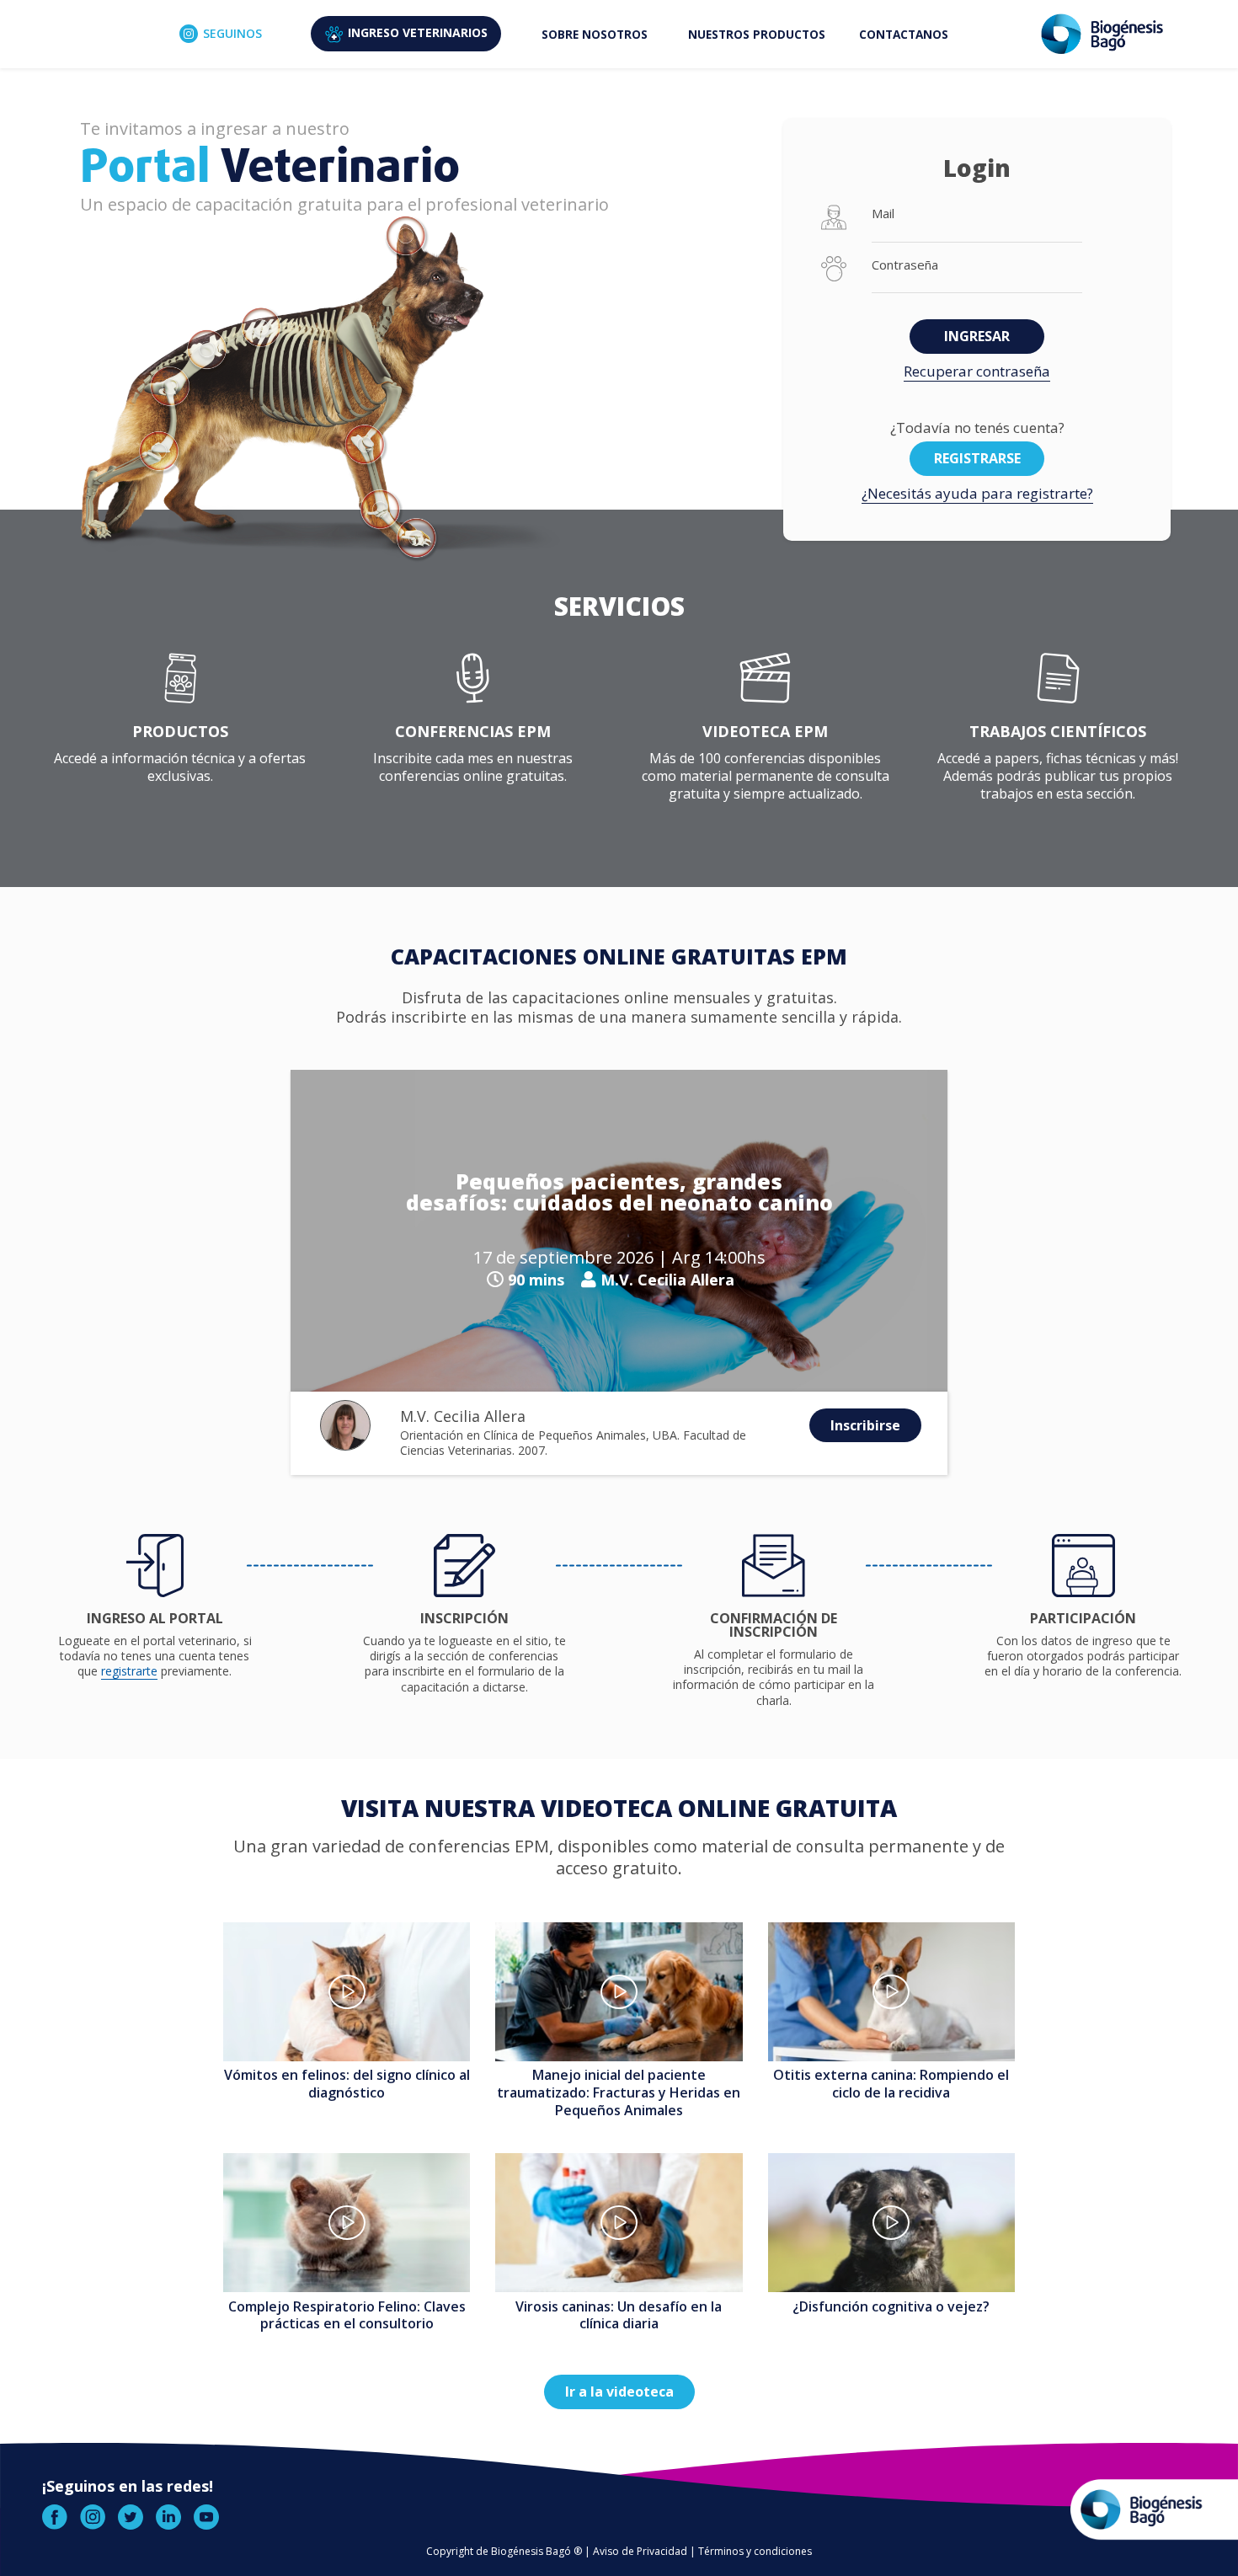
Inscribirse (865, 1425)
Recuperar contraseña (977, 371)
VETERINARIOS (418, 32)
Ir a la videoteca (619, 2392)
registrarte (129, 1671)
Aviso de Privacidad (640, 2551)
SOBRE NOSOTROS (595, 34)
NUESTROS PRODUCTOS (757, 34)
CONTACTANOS (904, 34)
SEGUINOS (232, 33)
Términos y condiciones (755, 2551)
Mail (883, 214)
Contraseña (905, 265)
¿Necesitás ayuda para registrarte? (977, 493)
